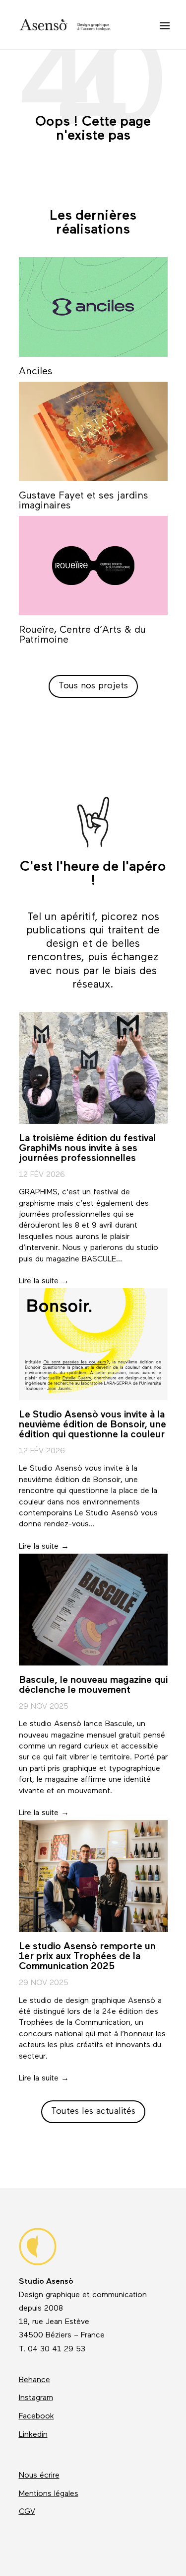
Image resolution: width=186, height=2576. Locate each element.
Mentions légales (49, 2494)
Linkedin (33, 2435)
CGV (27, 2512)
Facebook (36, 2416)
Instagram (36, 2398)
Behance (34, 2380)
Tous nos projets (93, 686)
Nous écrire (39, 2476)
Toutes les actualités (93, 2112)
